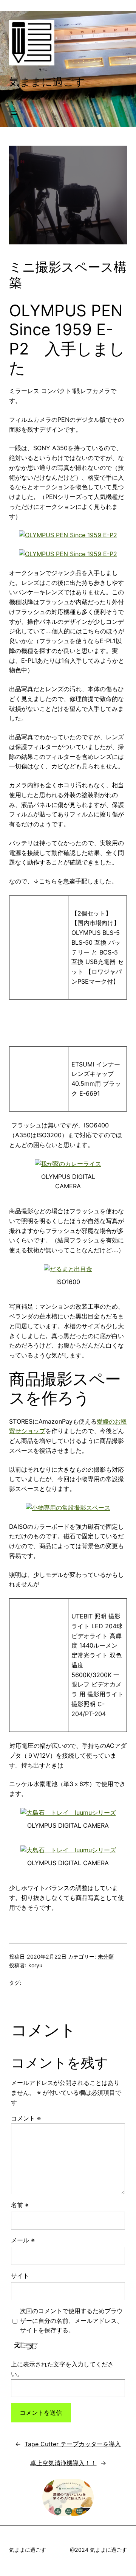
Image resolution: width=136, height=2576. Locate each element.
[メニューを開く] (14, 113)
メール (23, 2240)
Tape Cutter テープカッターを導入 (73, 2444)
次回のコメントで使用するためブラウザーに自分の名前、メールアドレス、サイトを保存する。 (71, 2321)
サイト (20, 2276)
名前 (20, 2205)
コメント (26, 2118)
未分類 (106, 1956)
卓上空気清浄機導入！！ (63, 2463)
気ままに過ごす (47, 82)
